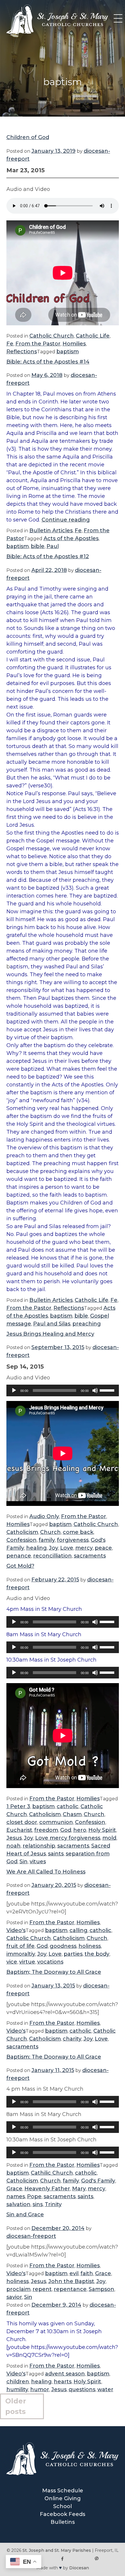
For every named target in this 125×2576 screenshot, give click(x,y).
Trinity (53, 2204)
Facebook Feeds (63, 2514)
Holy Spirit (102, 1830)
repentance (70, 2289)
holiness (90, 1946)
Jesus (14, 1838)
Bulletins (63, 2522)
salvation (18, 2204)
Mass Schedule (63, 2491)
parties (73, 1954)
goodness (63, 1946)
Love (67, 1548)
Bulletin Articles (51, 531)
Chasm (72, 1814)
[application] (63, 1390)
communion (56, 1822)
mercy (84, 1548)
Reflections (22, 352)
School (63, 2506)
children (18, 2382)
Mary (79, 2189)
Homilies (74, 344)
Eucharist (19, 1830)
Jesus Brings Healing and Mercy (50, 1334)
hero (80, 1830)
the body (97, 1954)
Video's (16, 1930)
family (47, 1540)
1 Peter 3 (18, 1806)
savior (14, 2297)
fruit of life (20, 1946)
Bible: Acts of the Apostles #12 (48, 556)
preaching (87, 1324)
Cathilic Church (52, 2173)
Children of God (28, 137)
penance (19, 1556)
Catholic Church (52, 336)
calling (78, 1930)
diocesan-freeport (31, 2236)
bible (38, 546)
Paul (53, 546)
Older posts (16, 2406)
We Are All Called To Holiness (46, 1872)
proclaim (18, 2289)
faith (87, 2273)
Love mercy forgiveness (68, 1838)
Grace (14, 2189)
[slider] (108, 1390)
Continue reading (66, 520)
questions (82, 2389)
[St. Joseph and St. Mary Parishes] (57, 32)
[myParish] (96, 2559)
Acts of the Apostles (71, 538)
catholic (68, 1806)
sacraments (90, 1556)
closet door (22, 1822)
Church (50, 1532)
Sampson (101, 2289)
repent (42, 2289)
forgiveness (73, 1540)
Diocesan (79, 2568)
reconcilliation (52, 1556)
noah (14, 1846)
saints (56, 1854)
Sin (24, 1862)
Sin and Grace (25, 2215)
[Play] (14, 1390)
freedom (46, 1830)
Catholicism (22, 1532)
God (66, 1830)
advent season (65, 2374)
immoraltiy (21, 1954)
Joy (53, 1548)
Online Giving (63, 2498)
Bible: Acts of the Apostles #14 (48, 362)
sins (38, 2204)
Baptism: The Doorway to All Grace (54, 2057)
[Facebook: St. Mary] (63, 2559)
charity (72, 2039)
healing (36, 1548)
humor (40, 2389)
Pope (34, 2196)
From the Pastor (38, 344)
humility (17, 2389)
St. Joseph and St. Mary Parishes (57, 2550)
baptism (68, 352)
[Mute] (95, 1390)
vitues (38, 1862)
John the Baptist (71, 2281)
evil (74, 2273)
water (105, 2389)
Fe (10, 344)
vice (12, 1962)
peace (103, 1548)
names (16, 2196)
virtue (27, 1962)
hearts (63, 2382)
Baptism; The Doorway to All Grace (54, 1972)
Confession (22, 1540)
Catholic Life (93, 336)
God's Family (98, 2181)
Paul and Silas (52, 1324)
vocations (50, 1962)
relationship (39, 1846)
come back (78, 1532)
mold (109, 1838)
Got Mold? (20, 1566)
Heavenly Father (47, 2189)
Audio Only (44, 1516)
